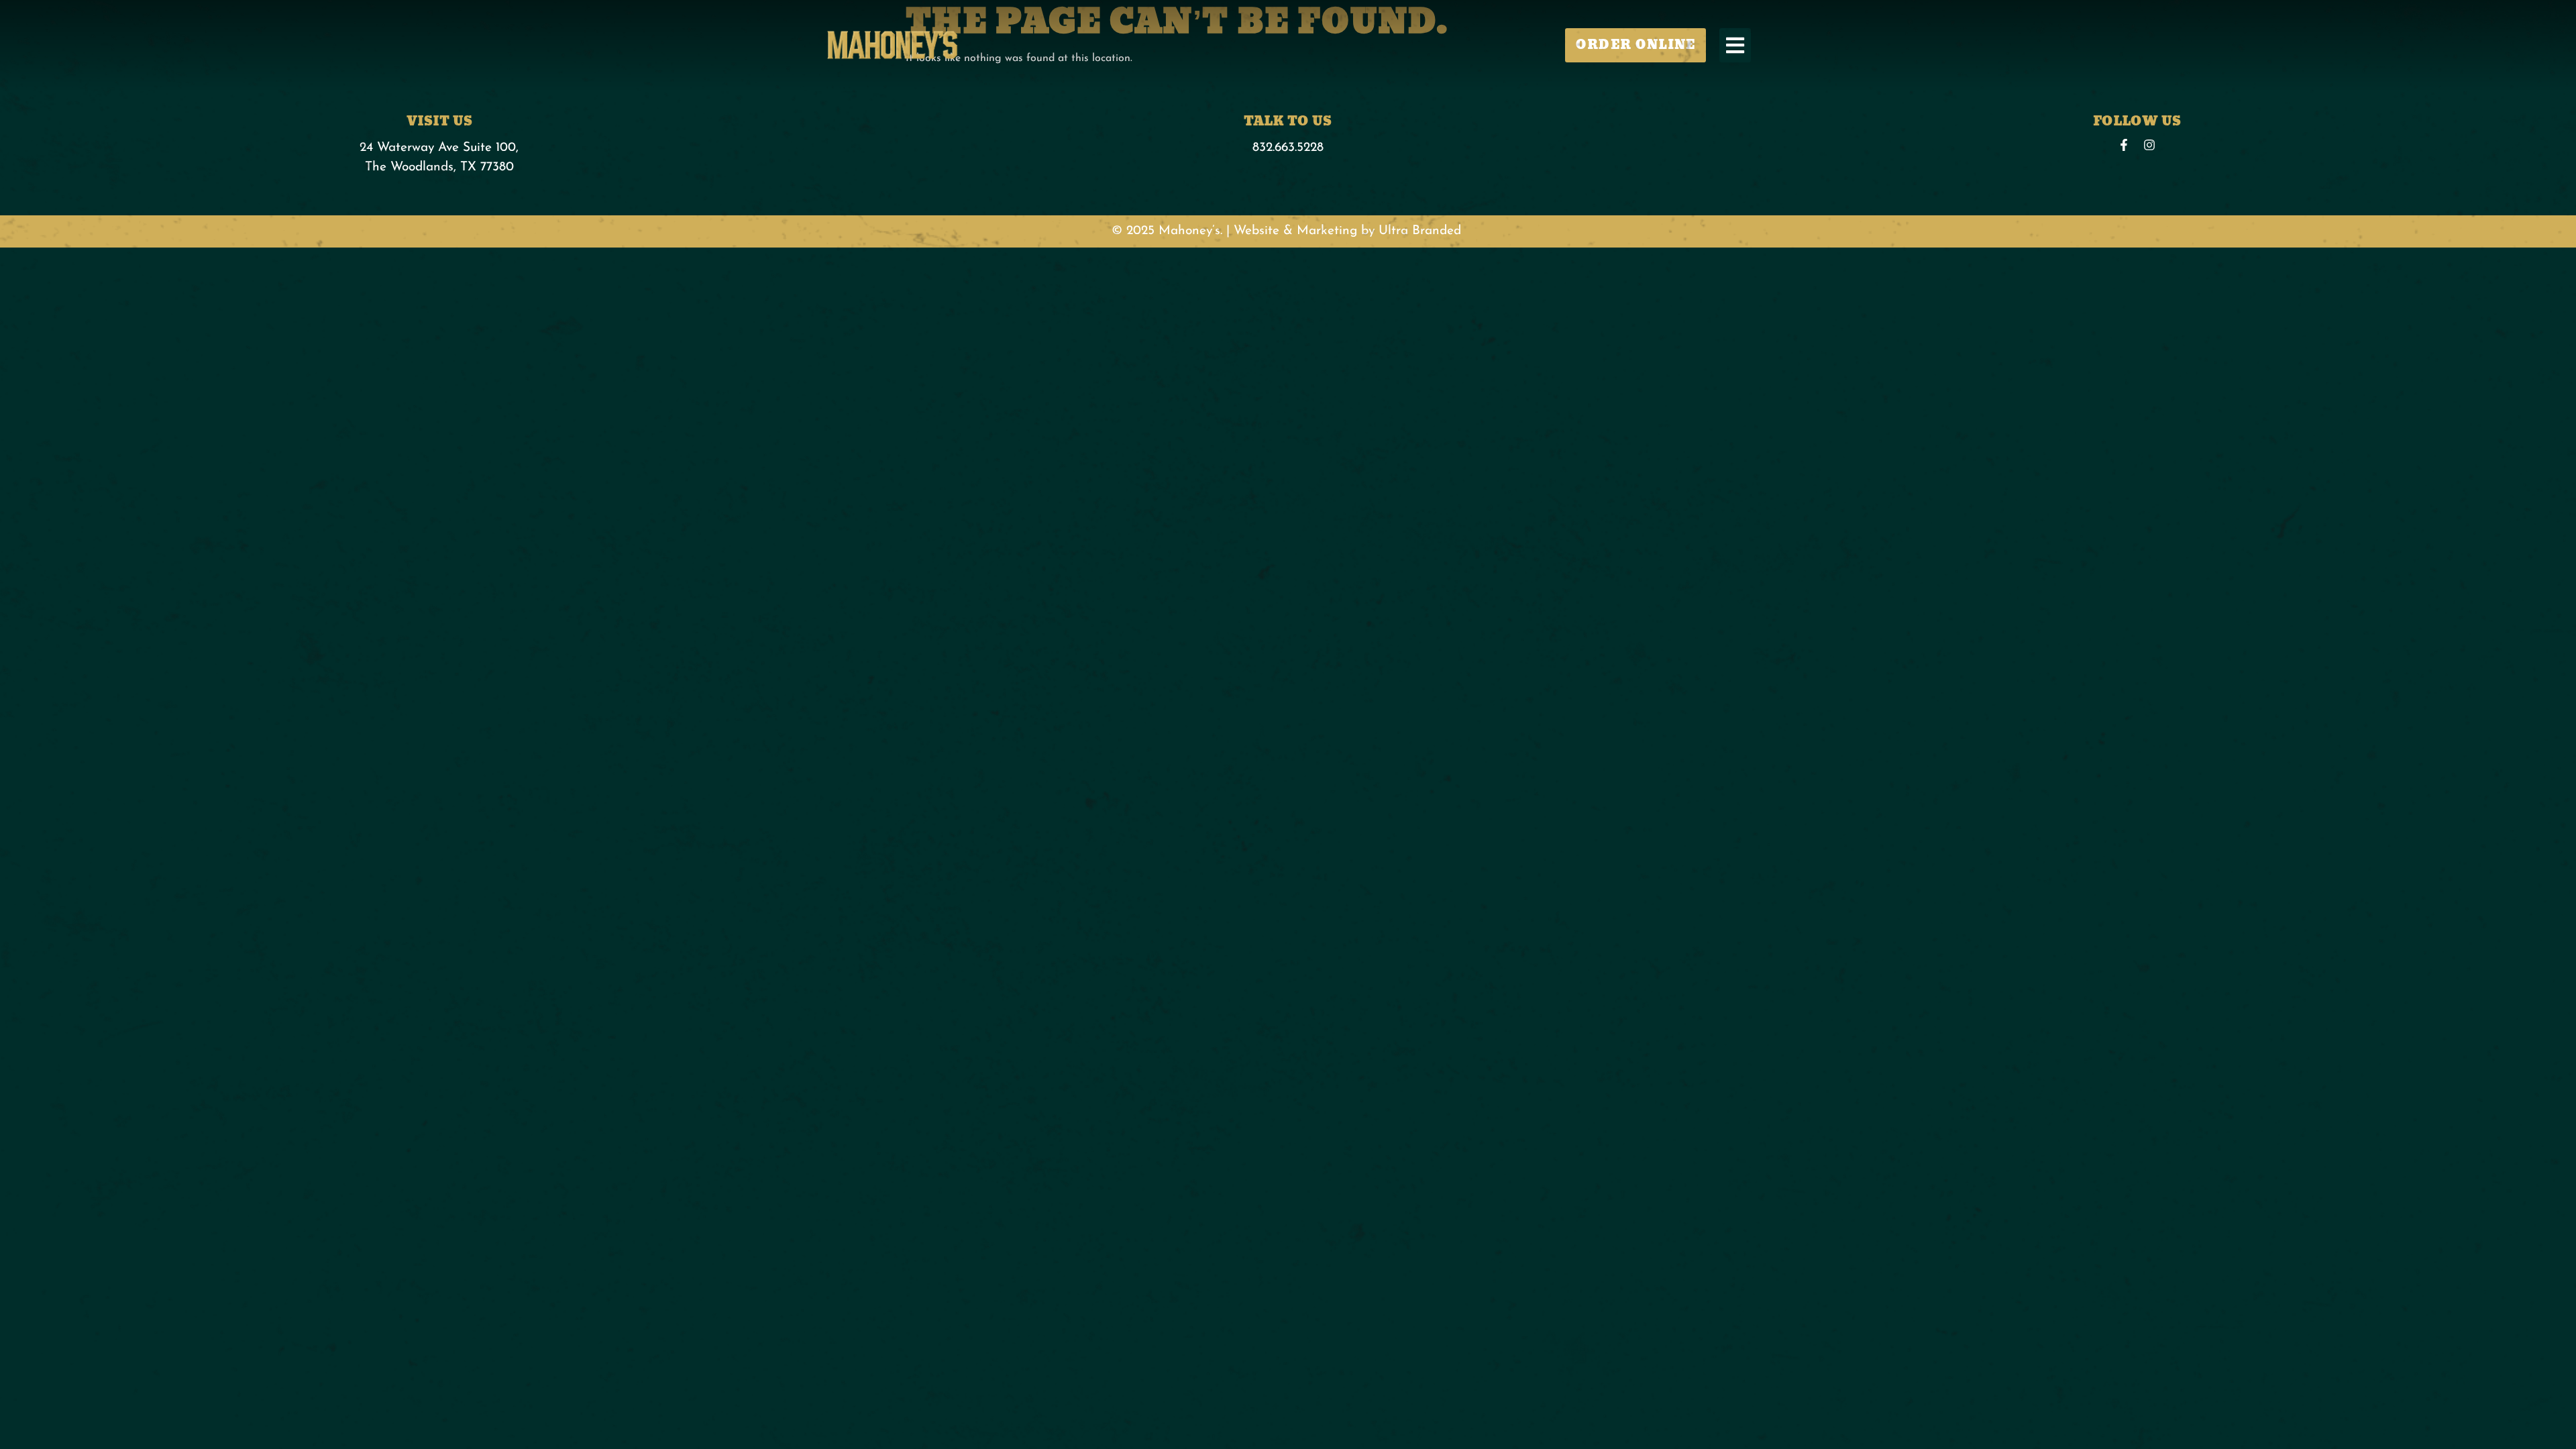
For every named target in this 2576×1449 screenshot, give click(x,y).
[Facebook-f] (2124, 145)
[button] (1735, 45)
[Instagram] (2149, 145)
